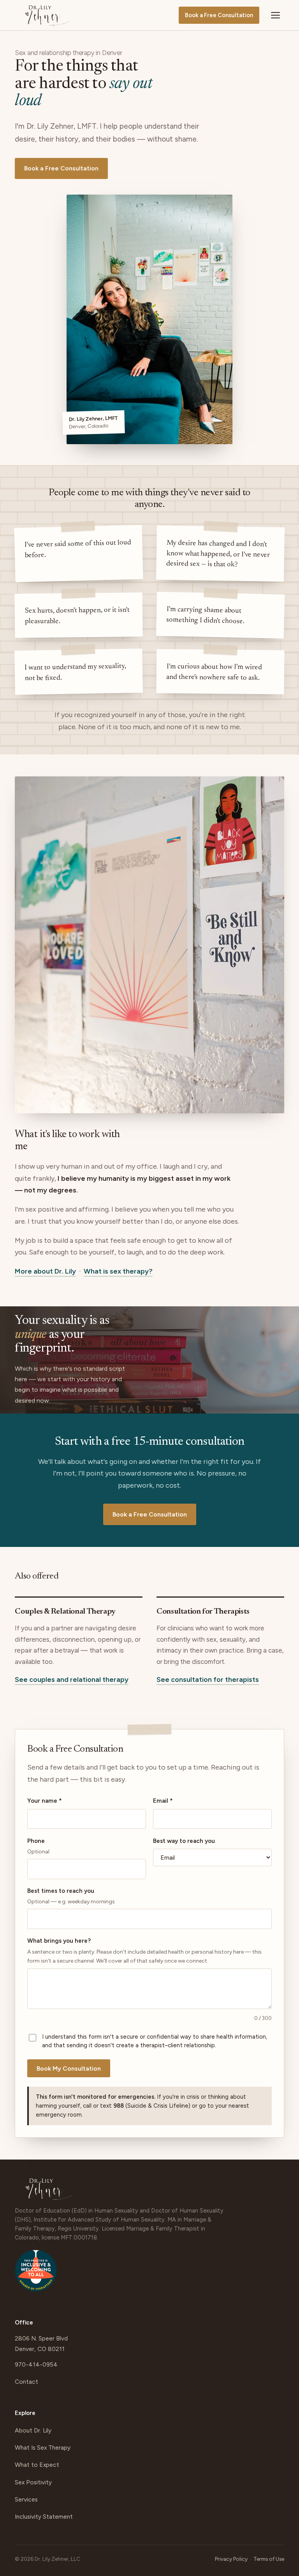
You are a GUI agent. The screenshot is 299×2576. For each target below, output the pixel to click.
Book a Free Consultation (219, 15)
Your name (45, 1801)
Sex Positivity (33, 2482)
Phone (38, 1846)
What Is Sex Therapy (43, 2448)
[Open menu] (276, 15)
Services (26, 2499)
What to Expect (37, 2465)
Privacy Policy (231, 2559)
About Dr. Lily (33, 2430)
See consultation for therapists (208, 1680)
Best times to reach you (71, 1896)
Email (163, 1801)
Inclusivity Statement (44, 2517)
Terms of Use (269, 2559)
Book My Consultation (69, 2068)
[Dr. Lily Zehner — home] (47, 15)
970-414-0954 (36, 2364)
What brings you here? (144, 1951)
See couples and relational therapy (72, 1680)
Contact (26, 2382)
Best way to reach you (184, 1841)
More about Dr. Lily (45, 1271)
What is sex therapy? (118, 1271)
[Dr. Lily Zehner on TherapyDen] (36, 2274)
